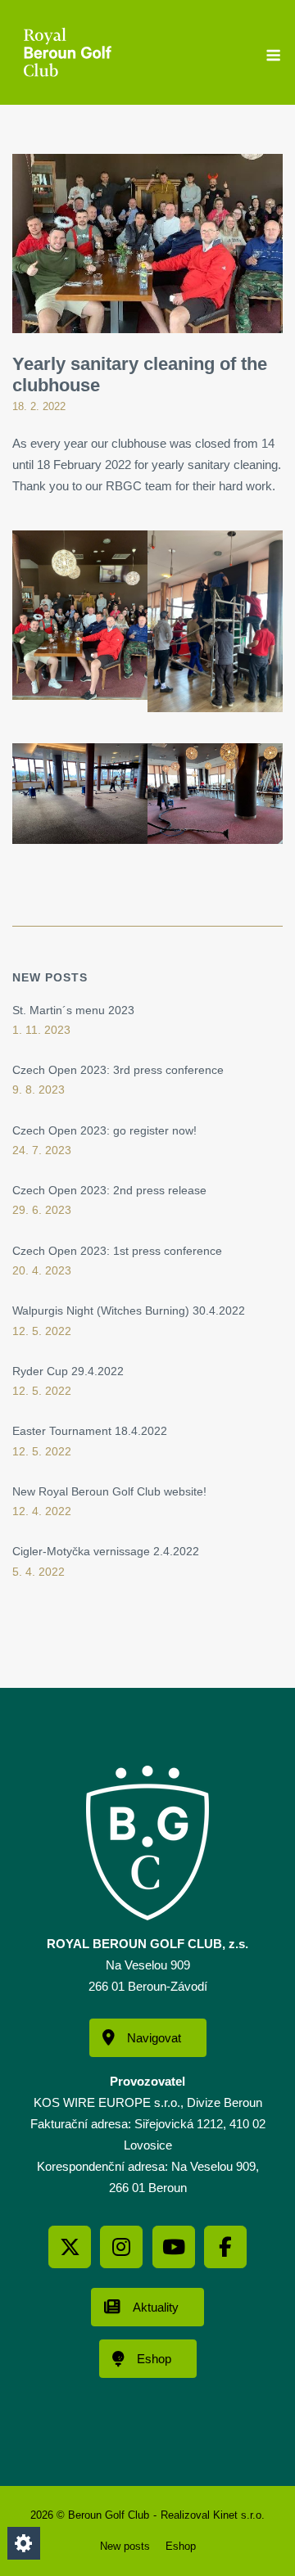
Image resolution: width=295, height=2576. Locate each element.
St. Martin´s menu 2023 (73, 1010)
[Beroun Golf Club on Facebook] (225, 2247)
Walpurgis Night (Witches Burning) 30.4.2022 (129, 1311)
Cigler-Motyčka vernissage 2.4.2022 (106, 1551)
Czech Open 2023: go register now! (104, 1130)
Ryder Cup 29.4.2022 (68, 1371)
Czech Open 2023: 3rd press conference (118, 1070)
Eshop (181, 2546)
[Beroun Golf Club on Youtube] (174, 2247)
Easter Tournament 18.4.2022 (90, 1431)
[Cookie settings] (24, 2543)
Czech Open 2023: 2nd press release (109, 1190)
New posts (125, 2546)
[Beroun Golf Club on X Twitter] (70, 2247)
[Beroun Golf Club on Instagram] (121, 2247)
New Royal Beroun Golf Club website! (109, 1491)
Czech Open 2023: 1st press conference (117, 1251)
